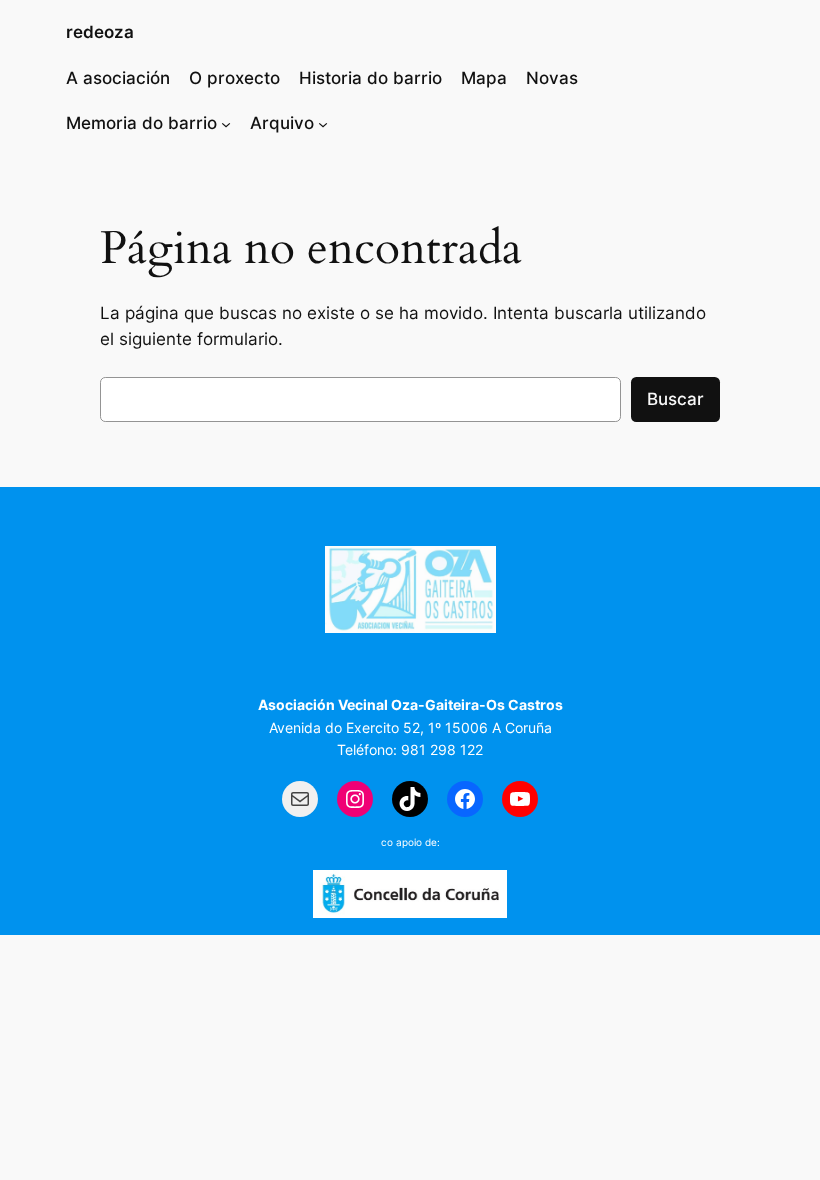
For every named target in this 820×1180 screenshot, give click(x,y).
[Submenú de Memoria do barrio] (226, 123)
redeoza (100, 32)
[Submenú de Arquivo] (323, 123)
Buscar (675, 399)
